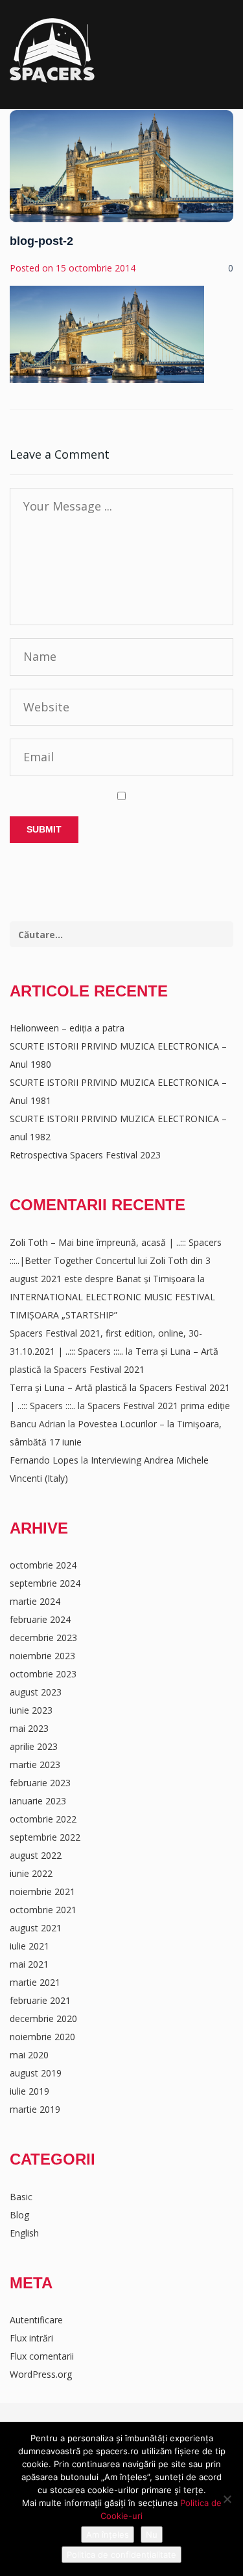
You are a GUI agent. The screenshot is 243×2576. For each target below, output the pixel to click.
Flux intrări (31, 2338)
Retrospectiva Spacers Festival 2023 (85, 1155)
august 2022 (36, 1855)
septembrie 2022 (45, 1837)
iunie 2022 (31, 1873)
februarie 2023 (40, 1783)
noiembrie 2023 (42, 1656)
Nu (152, 2535)
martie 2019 (35, 2109)
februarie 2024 (40, 1619)
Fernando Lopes (44, 1460)
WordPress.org (41, 2374)
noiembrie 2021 (42, 1892)
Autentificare (36, 2320)
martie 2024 (35, 1601)
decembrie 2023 (43, 1638)
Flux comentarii (42, 2356)
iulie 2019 (29, 2091)
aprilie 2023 (34, 1746)
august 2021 (36, 1928)
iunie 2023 (31, 1710)
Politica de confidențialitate (121, 2555)
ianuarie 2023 (38, 1801)
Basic (21, 2197)
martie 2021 (35, 1982)
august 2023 (36, 1692)
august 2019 (36, 2073)
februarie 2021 (40, 2000)
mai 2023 (29, 1728)
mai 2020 (29, 2055)
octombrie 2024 (43, 1565)
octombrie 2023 (43, 1674)
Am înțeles (108, 2535)
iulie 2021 (29, 1946)
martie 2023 (35, 1765)
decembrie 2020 (43, 2018)
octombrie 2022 (43, 1819)
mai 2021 (29, 1964)
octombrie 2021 (43, 1910)
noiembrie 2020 (42, 2037)
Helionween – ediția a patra (67, 1028)
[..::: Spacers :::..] (52, 51)
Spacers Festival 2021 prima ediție (159, 1406)
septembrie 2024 (45, 1583)
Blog (19, 2215)
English (24, 2233)
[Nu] (227, 2499)
